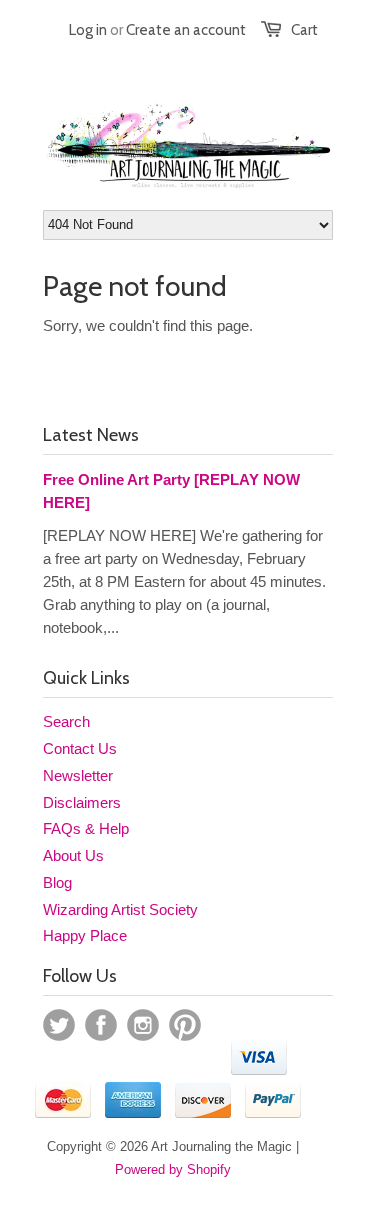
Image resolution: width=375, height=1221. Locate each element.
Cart (304, 30)
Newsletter (78, 775)
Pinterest (185, 1025)
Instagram (143, 1025)
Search (66, 721)
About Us (73, 855)
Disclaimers (82, 802)
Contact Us (80, 748)
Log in (88, 30)
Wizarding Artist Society (120, 909)
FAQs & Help (86, 828)
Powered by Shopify (173, 1169)
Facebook (101, 1025)
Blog (57, 882)
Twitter (59, 1025)
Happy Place (85, 935)
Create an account (186, 30)
